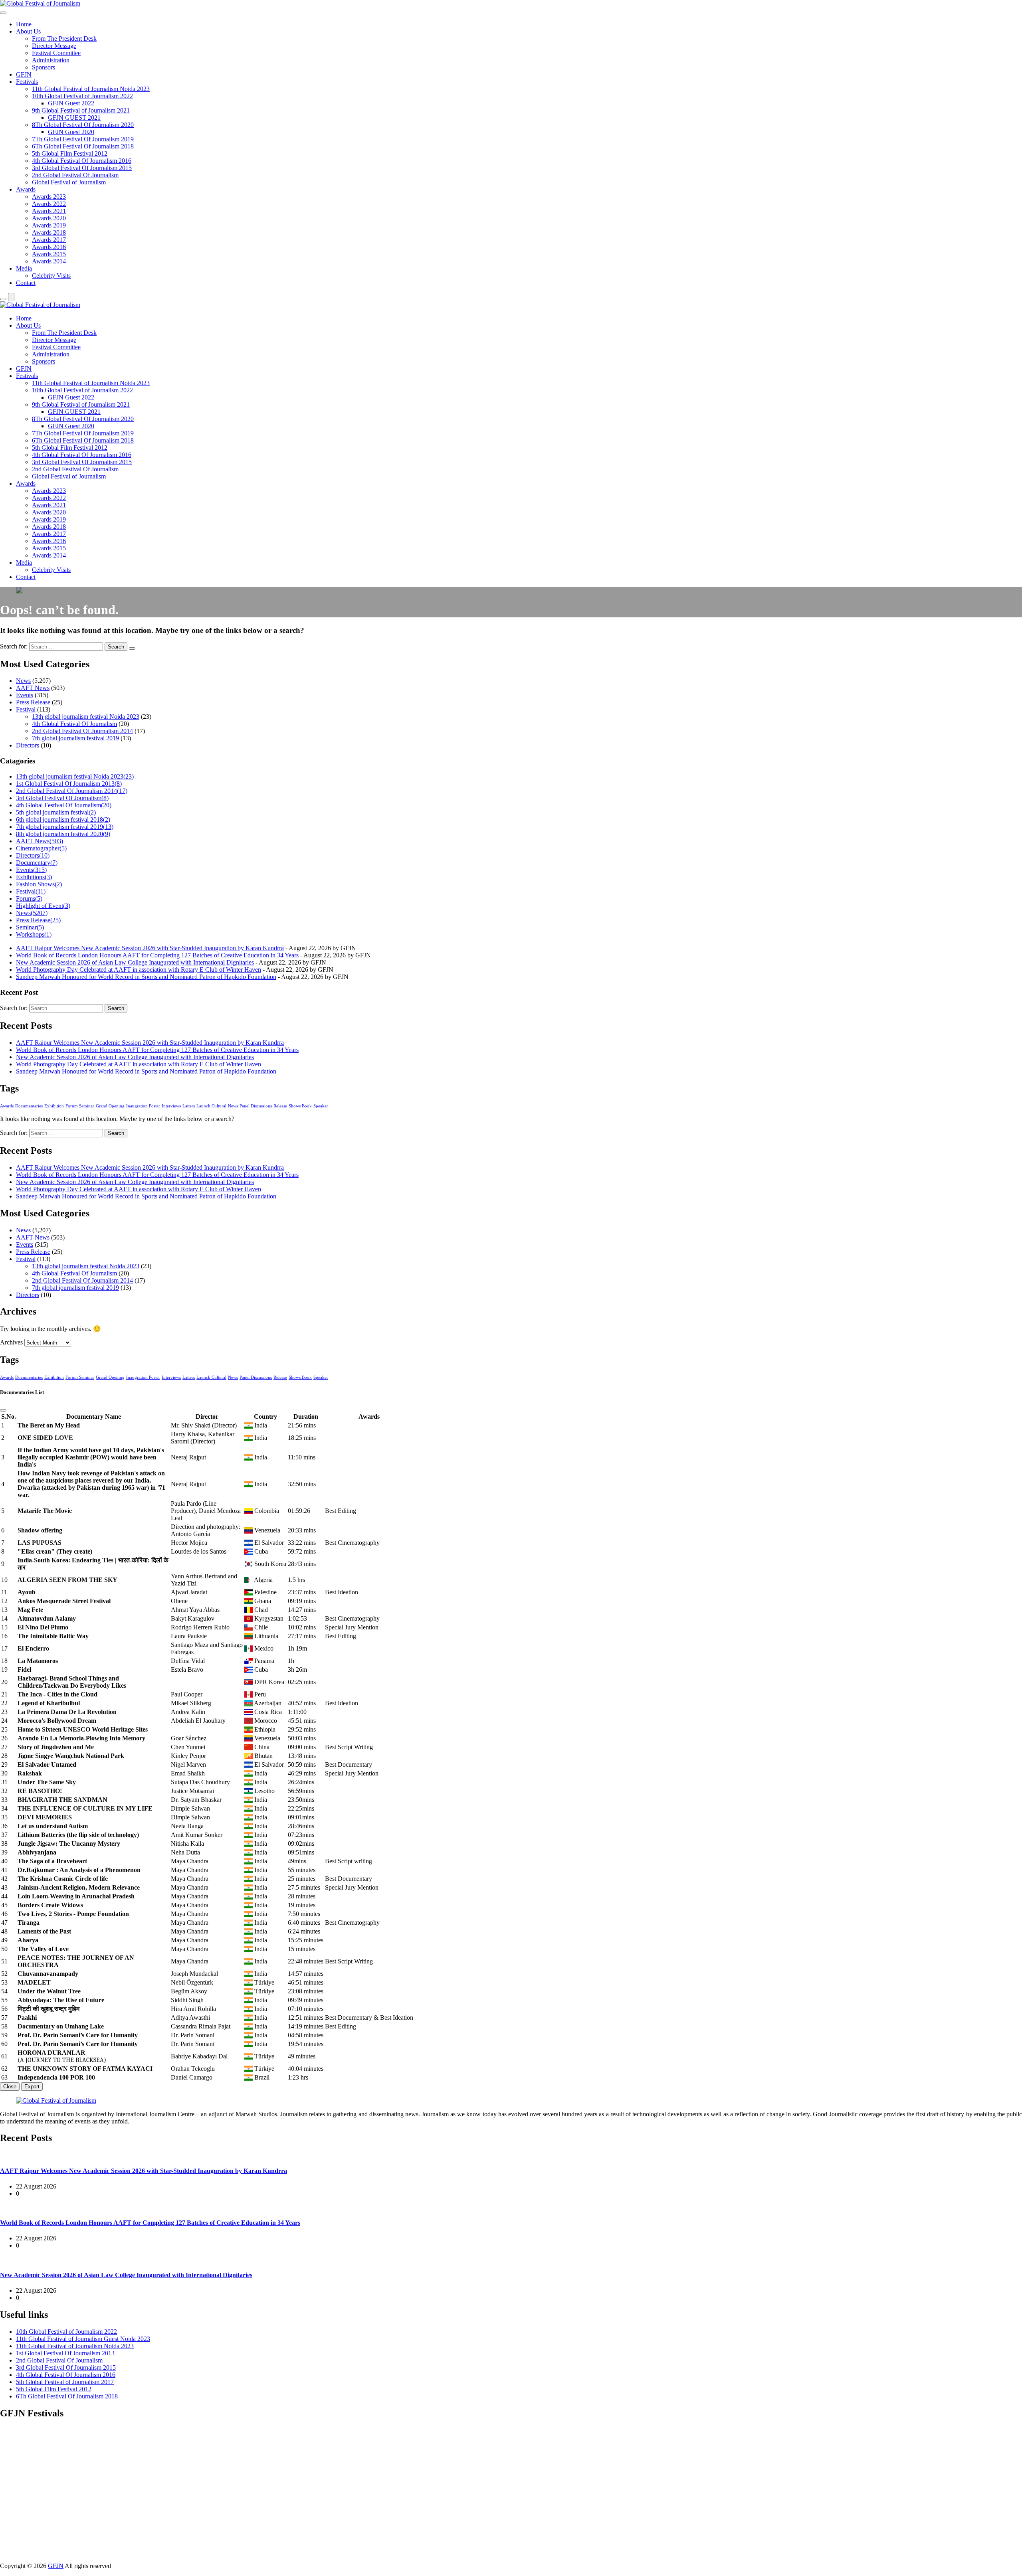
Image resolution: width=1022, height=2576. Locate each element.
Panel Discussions (256, 1106)
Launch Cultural (211, 1106)
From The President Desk (64, 39)
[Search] (3, 299)
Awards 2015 (49, 254)
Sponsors (44, 67)
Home (24, 24)
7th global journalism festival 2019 (75, 738)
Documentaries (29, 1106)
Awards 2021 (49, 211)
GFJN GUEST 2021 (74, 118)
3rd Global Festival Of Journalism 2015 (82, 168)
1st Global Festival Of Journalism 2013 (69, 784)
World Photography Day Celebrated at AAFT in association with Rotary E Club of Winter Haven (139, 970)
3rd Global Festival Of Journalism (62, 798)
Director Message (54, 46)
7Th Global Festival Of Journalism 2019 (83, 139)
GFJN (24, 74)
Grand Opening (110, 1106)
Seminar (30, 927)
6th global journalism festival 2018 (63, 819)
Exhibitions (34, 877)
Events (25, 695)
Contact (26, 283)
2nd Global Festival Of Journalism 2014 (82, 731)
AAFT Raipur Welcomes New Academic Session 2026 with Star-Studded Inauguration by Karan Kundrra (150, 948)
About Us (28, 31)
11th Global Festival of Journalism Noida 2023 (91, 89)
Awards (26, 189)
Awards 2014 (49, 261)
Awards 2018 (49, 232)
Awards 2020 (49, 218)
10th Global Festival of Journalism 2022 (82, 96)
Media (24, 268)
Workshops (34, 934)
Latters (189, 1106)
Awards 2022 (49, 204)
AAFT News (33, 688)
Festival (26, 709)
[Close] (3, 1410)
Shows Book (300, 1106)
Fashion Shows (39, 884)
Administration (51, 60)
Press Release (33, 702)
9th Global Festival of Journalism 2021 (81, 110)
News (23, 681)
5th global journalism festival (56, 812)
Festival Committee (56, 53)
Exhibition (54, 1106)
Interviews (171, 1106)
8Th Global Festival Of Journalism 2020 (83, 125)
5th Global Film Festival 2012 (70, 153)
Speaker (321, 1106)
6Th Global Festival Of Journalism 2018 (83, 146)
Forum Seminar (80, 1106)
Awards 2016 (49, 247)
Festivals (27, 82)
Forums (29, 899)
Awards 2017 (49, 240)
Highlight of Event (43, 906)
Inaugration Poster (143, 1106)
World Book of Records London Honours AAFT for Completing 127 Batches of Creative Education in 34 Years (157, 955)
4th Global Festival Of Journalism (74, 724)
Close (10, 2087)
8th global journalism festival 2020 (63, 834)
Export (32, 2087)
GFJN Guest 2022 (71, 103)
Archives (11, 1342)
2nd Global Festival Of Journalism (75, 175)
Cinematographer (41, 848)
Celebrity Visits (51, 276)
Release (280, 1106)
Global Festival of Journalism (69, 182)
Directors (28, 745)
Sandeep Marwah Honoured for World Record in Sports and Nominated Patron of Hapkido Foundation (146, 977)
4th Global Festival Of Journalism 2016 (82, 161)
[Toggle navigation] (3, 13)
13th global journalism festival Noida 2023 (86, 717)
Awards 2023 (49, 197)
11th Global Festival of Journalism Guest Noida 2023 (83, 2339)
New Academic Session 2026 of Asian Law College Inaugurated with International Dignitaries (135, 962)
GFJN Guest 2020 (71, 132)
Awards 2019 (49, 225)
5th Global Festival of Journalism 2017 (65, 2382)
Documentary (37, 863)
